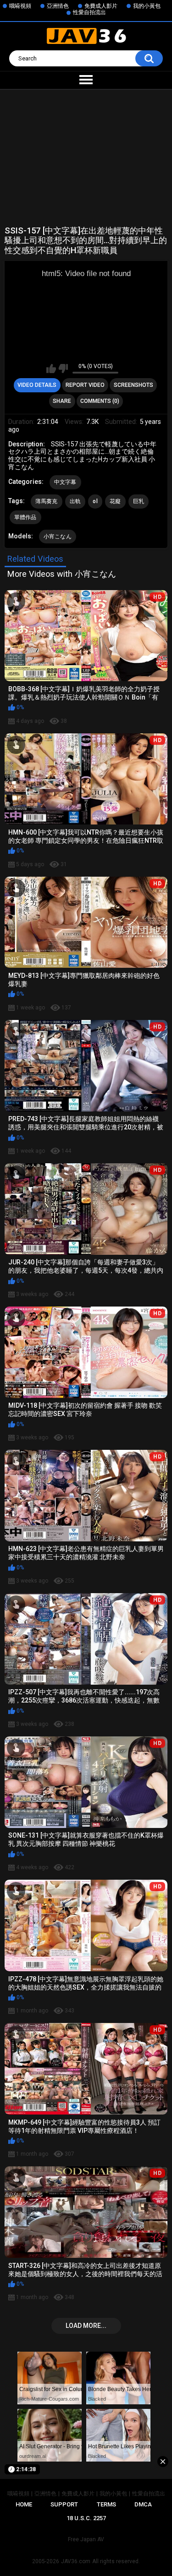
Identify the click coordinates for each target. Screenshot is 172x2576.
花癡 (115, 501)
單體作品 (25, 517)
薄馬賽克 (47, 501)
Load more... (86, 2326)
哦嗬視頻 (20, 6)
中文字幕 (65, 482)
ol (95, 501)
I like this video (51, 369)
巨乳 (139, 501)
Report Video (85, 385)
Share (62, 401)
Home (24, 2504)
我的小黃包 (147, 6)
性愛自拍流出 (89, 12)
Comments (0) (100, 401)
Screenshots (133, 385)
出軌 (75, 501)
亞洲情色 (58, 6)
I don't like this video (63, 369)
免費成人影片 (101, 6)
